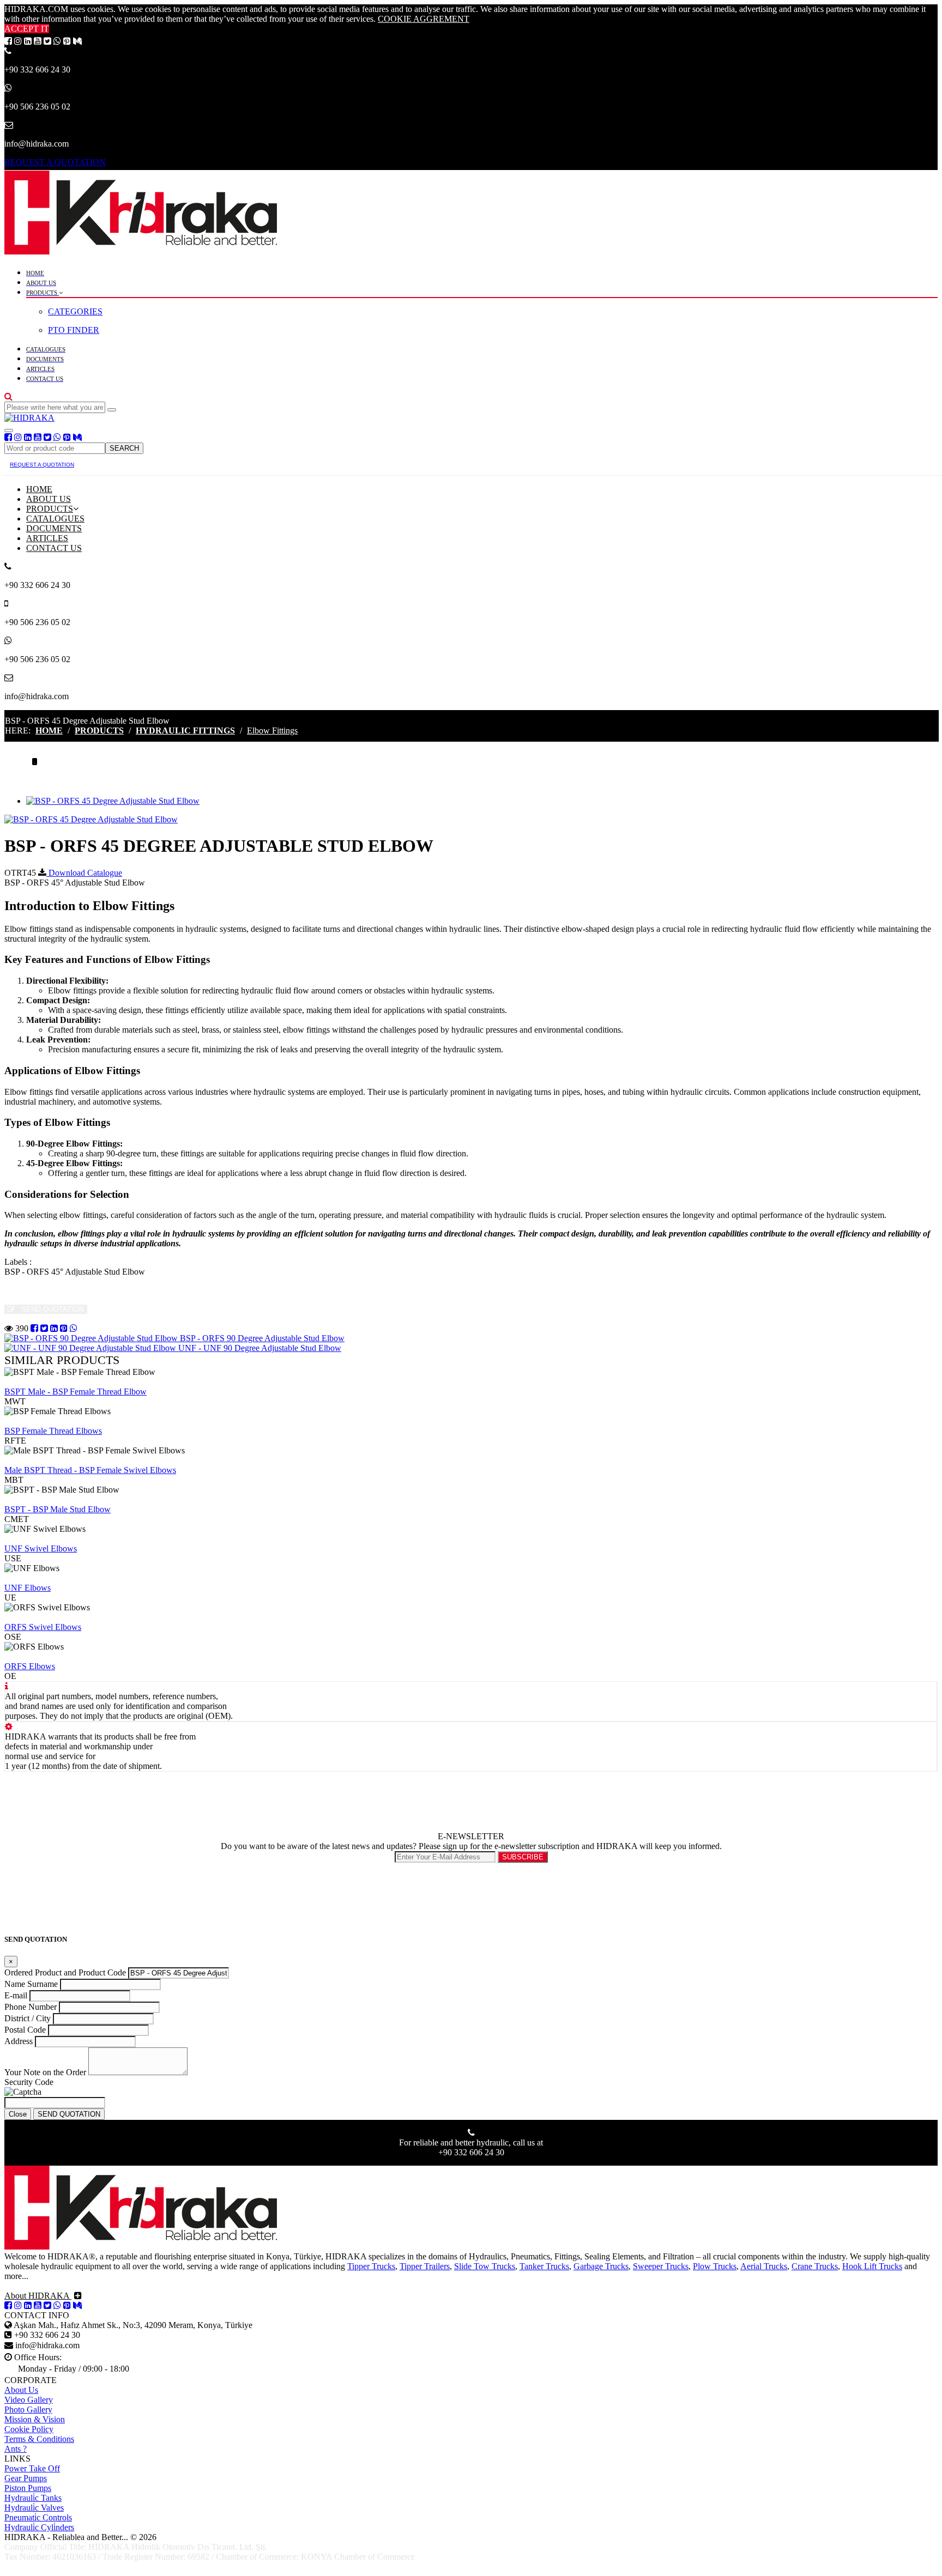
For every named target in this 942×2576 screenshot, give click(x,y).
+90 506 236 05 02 (37, 107)
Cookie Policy (29, 2429)
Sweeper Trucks (661, 2266)
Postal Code (25, 2030)
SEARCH (124, 448)
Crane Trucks (815, 2266)
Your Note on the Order (45, 2072)
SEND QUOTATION (52, 1309)
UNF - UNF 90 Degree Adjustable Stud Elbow (259, 1348)
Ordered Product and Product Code (65, 1972)
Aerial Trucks (764, 2266)
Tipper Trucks (371, 2266)
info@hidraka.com (37, 696)
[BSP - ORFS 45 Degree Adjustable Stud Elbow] (113, 801)
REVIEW (23, 1382)
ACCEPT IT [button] (27, 29)
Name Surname (31, 1984)
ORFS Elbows (30, 1666)
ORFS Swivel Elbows (43, 1627)
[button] (8, 396)
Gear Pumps (26, 2478)
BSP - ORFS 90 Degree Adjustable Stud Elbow (261, 1338)
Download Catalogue (84, 873)
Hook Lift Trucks (872, 2266)
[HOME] (141, 251)
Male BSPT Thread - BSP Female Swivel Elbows (90, 1470)
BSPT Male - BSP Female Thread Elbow (76, 1392)
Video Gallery (29, 2400)
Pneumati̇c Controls (38, 2517)
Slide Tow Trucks (485, 2266)
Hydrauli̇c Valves (34, 2508)
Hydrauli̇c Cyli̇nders (39, 2527)
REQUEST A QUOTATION (55, 162)
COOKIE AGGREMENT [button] (424, 19)
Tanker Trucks (544, 2266)
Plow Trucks (715, 2266)
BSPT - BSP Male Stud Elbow (58, 1509)
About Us (21, 2390)
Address (19, 2041)
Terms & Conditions (39, 2439)
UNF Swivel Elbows (41, 1548)
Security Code (29, 2082)
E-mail (16, 1995)
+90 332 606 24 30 (37, 69)
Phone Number (31, 2007)
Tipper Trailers (425, 2266)
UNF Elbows (28, 1588)
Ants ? (16, 2449)
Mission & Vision (35, 2419)
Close (18, 2114)
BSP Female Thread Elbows (53, 1431)
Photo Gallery (28, 2410)
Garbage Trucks (601, 2266)
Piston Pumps (28, 2488)
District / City (28, 2018)
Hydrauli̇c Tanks (33, 2498)
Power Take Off (32, 2468)
